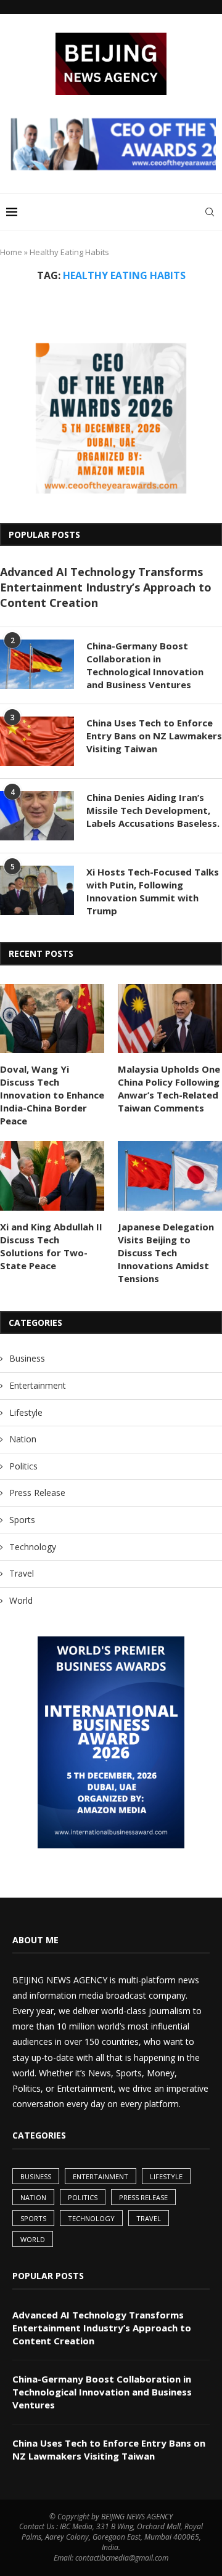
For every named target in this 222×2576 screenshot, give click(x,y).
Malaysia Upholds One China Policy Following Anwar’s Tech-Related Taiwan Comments (169, 1088)
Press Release (37, 1493)
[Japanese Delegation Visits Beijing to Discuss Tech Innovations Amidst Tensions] (170, 1176)
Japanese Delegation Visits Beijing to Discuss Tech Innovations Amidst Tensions (166, 1253)
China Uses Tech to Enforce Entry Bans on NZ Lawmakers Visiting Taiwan (154, 736)
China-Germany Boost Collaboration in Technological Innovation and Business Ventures (145, 665)
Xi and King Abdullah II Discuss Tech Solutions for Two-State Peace (51, 1246)
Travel (22, 1573)
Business (27, 1358)
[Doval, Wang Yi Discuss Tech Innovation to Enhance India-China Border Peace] (52, 1019)
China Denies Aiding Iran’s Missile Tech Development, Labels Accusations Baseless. (153, 810)
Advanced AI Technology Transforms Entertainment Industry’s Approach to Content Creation (106, 587)
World (21, 1600)
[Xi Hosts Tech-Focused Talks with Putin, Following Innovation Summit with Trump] (37, 890)
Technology (33, 1547)
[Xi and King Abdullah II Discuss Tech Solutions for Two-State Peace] (52, 1176)
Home (11, 252)
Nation (23, 1439)
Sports (22, 1520)
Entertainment (38, 1385)
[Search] (210, 212)
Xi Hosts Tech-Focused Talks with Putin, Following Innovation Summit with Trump (153, 891)
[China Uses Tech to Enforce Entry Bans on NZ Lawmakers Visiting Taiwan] (37, 741)
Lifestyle (26, 1412)
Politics (23, 1466)
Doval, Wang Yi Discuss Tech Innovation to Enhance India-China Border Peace (52, 1095)
